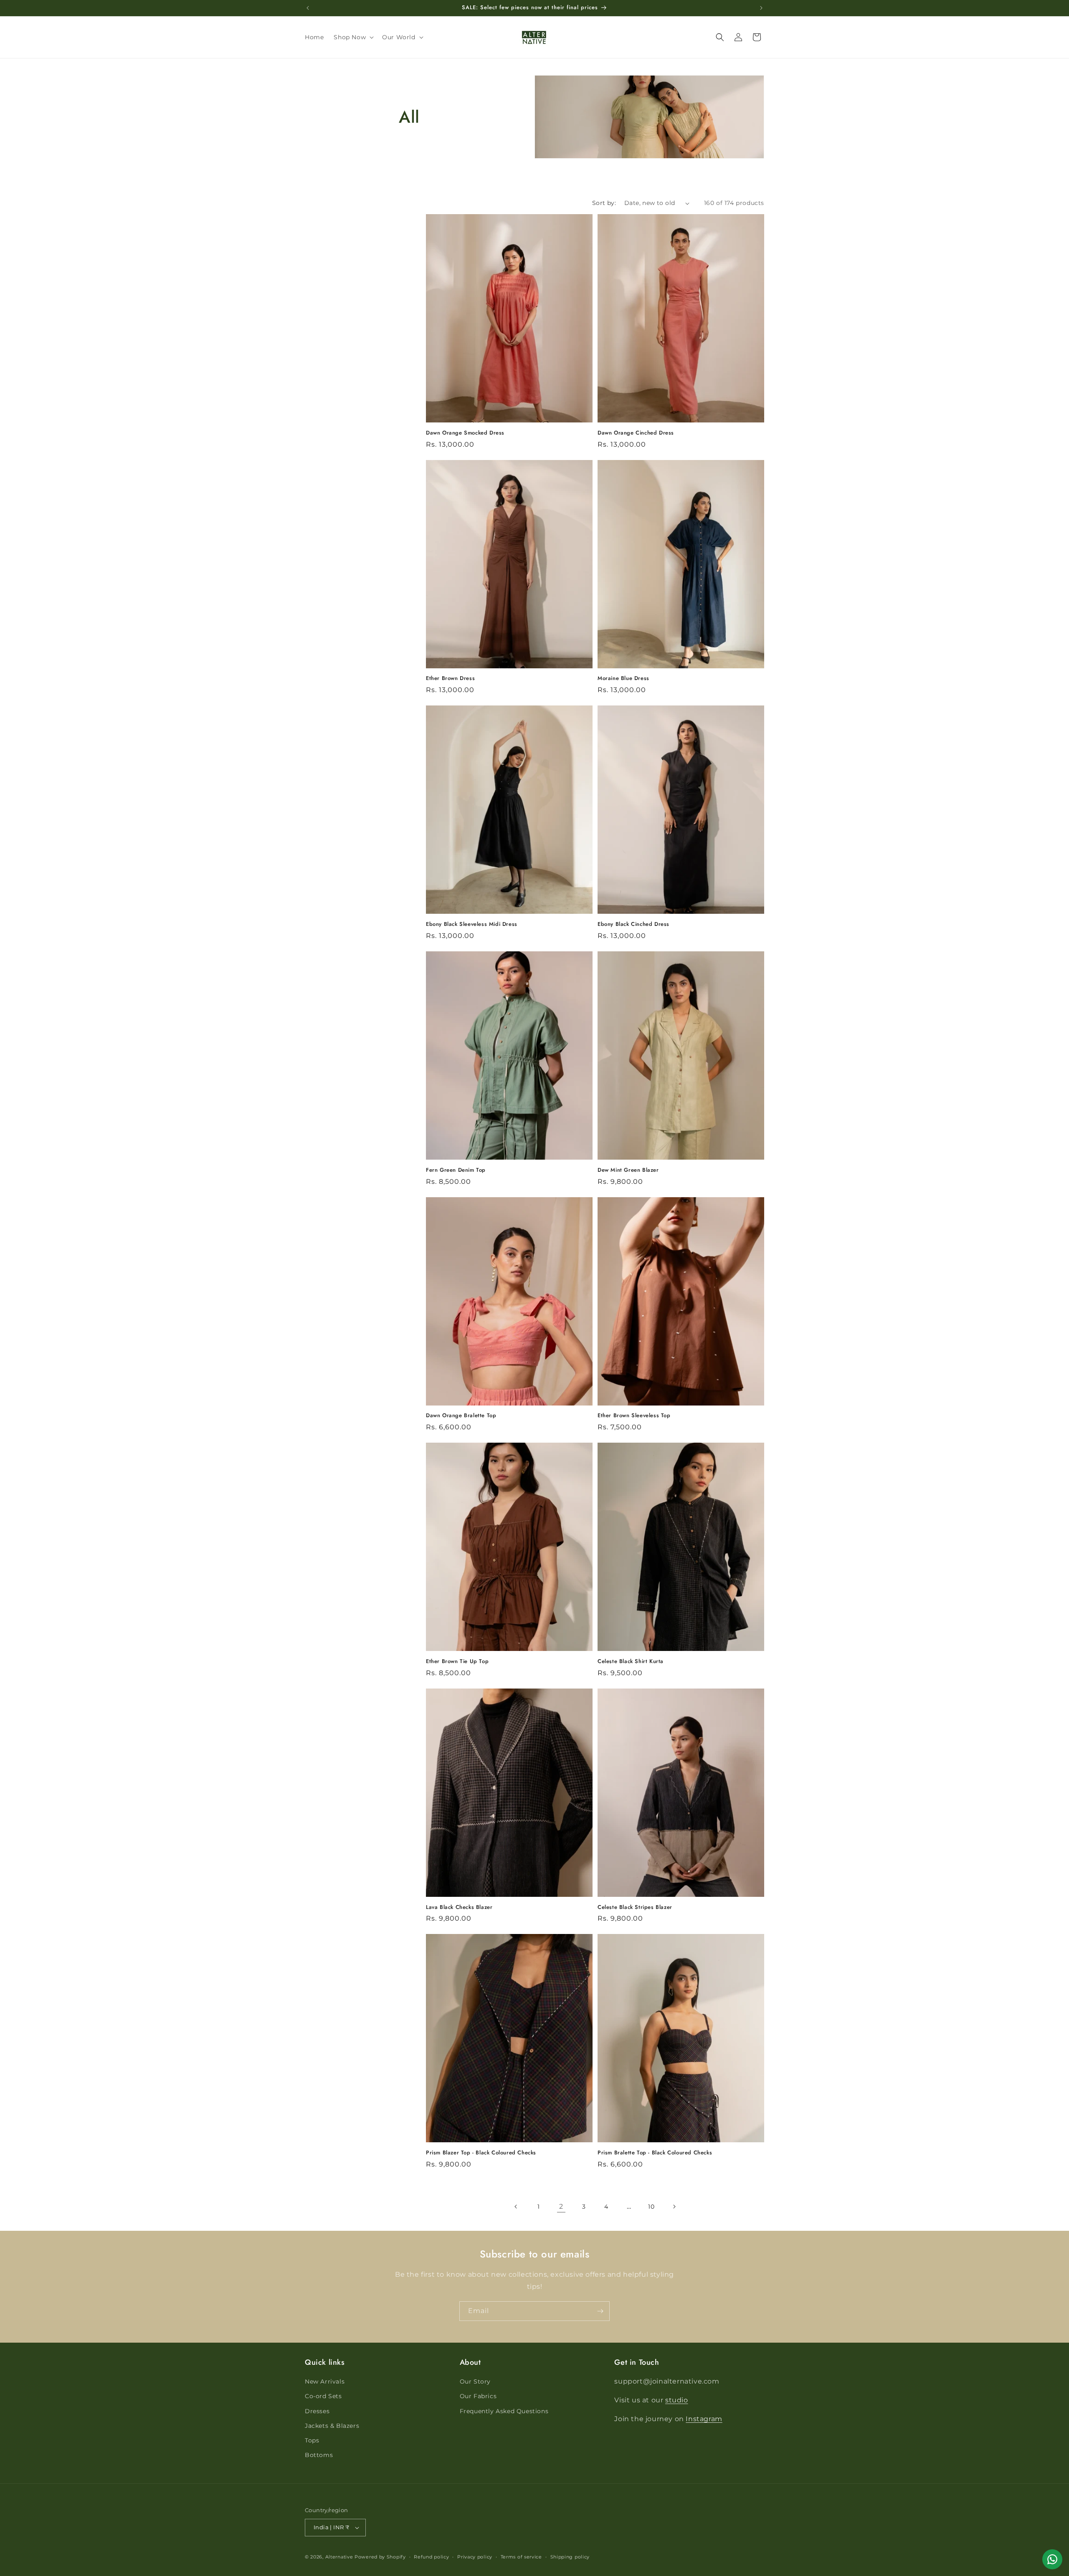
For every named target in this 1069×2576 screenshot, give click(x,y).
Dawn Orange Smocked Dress (465, 433)
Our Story (475, 2381)
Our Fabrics (478, 2396)
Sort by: (604, 203)
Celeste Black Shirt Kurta (631, 1662)
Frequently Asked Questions (504, 2411)
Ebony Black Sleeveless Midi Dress (472, 924)
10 (651, 2207)
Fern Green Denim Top (456, 1170)
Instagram (704, 2419)
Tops (312, 2440)
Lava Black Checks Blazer (459, 1907)
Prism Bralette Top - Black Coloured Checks (655, 2153)
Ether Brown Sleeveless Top (634, 1416)
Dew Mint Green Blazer (628, 1170)
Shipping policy (570, 2557)
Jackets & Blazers (332, 2426)
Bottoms (319, 2455)
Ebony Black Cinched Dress (633, 924)
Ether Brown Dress (450, 679)
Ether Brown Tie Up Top (457, 1662)
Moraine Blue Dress (623, 679)
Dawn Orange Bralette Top (461, 1416)
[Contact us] (1052, 2559)
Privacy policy (475, 2557)
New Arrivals (325, 2381)
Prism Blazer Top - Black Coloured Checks (481, 2153)
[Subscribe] (600, 2311)
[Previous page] (516, 2207)
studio (677, 2400)
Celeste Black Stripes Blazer (635, 1907)
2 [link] (561, 2206)
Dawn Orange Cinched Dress (636, 433)
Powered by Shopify (380, 2557)
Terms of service (521, 2557)
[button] (353, 37)
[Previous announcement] (308, 8)
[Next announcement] (761, 8)
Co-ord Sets (323, 2396)
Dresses (317, 2411)
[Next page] (674, 2207)
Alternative (339, 2557)
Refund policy (431, 2557)
